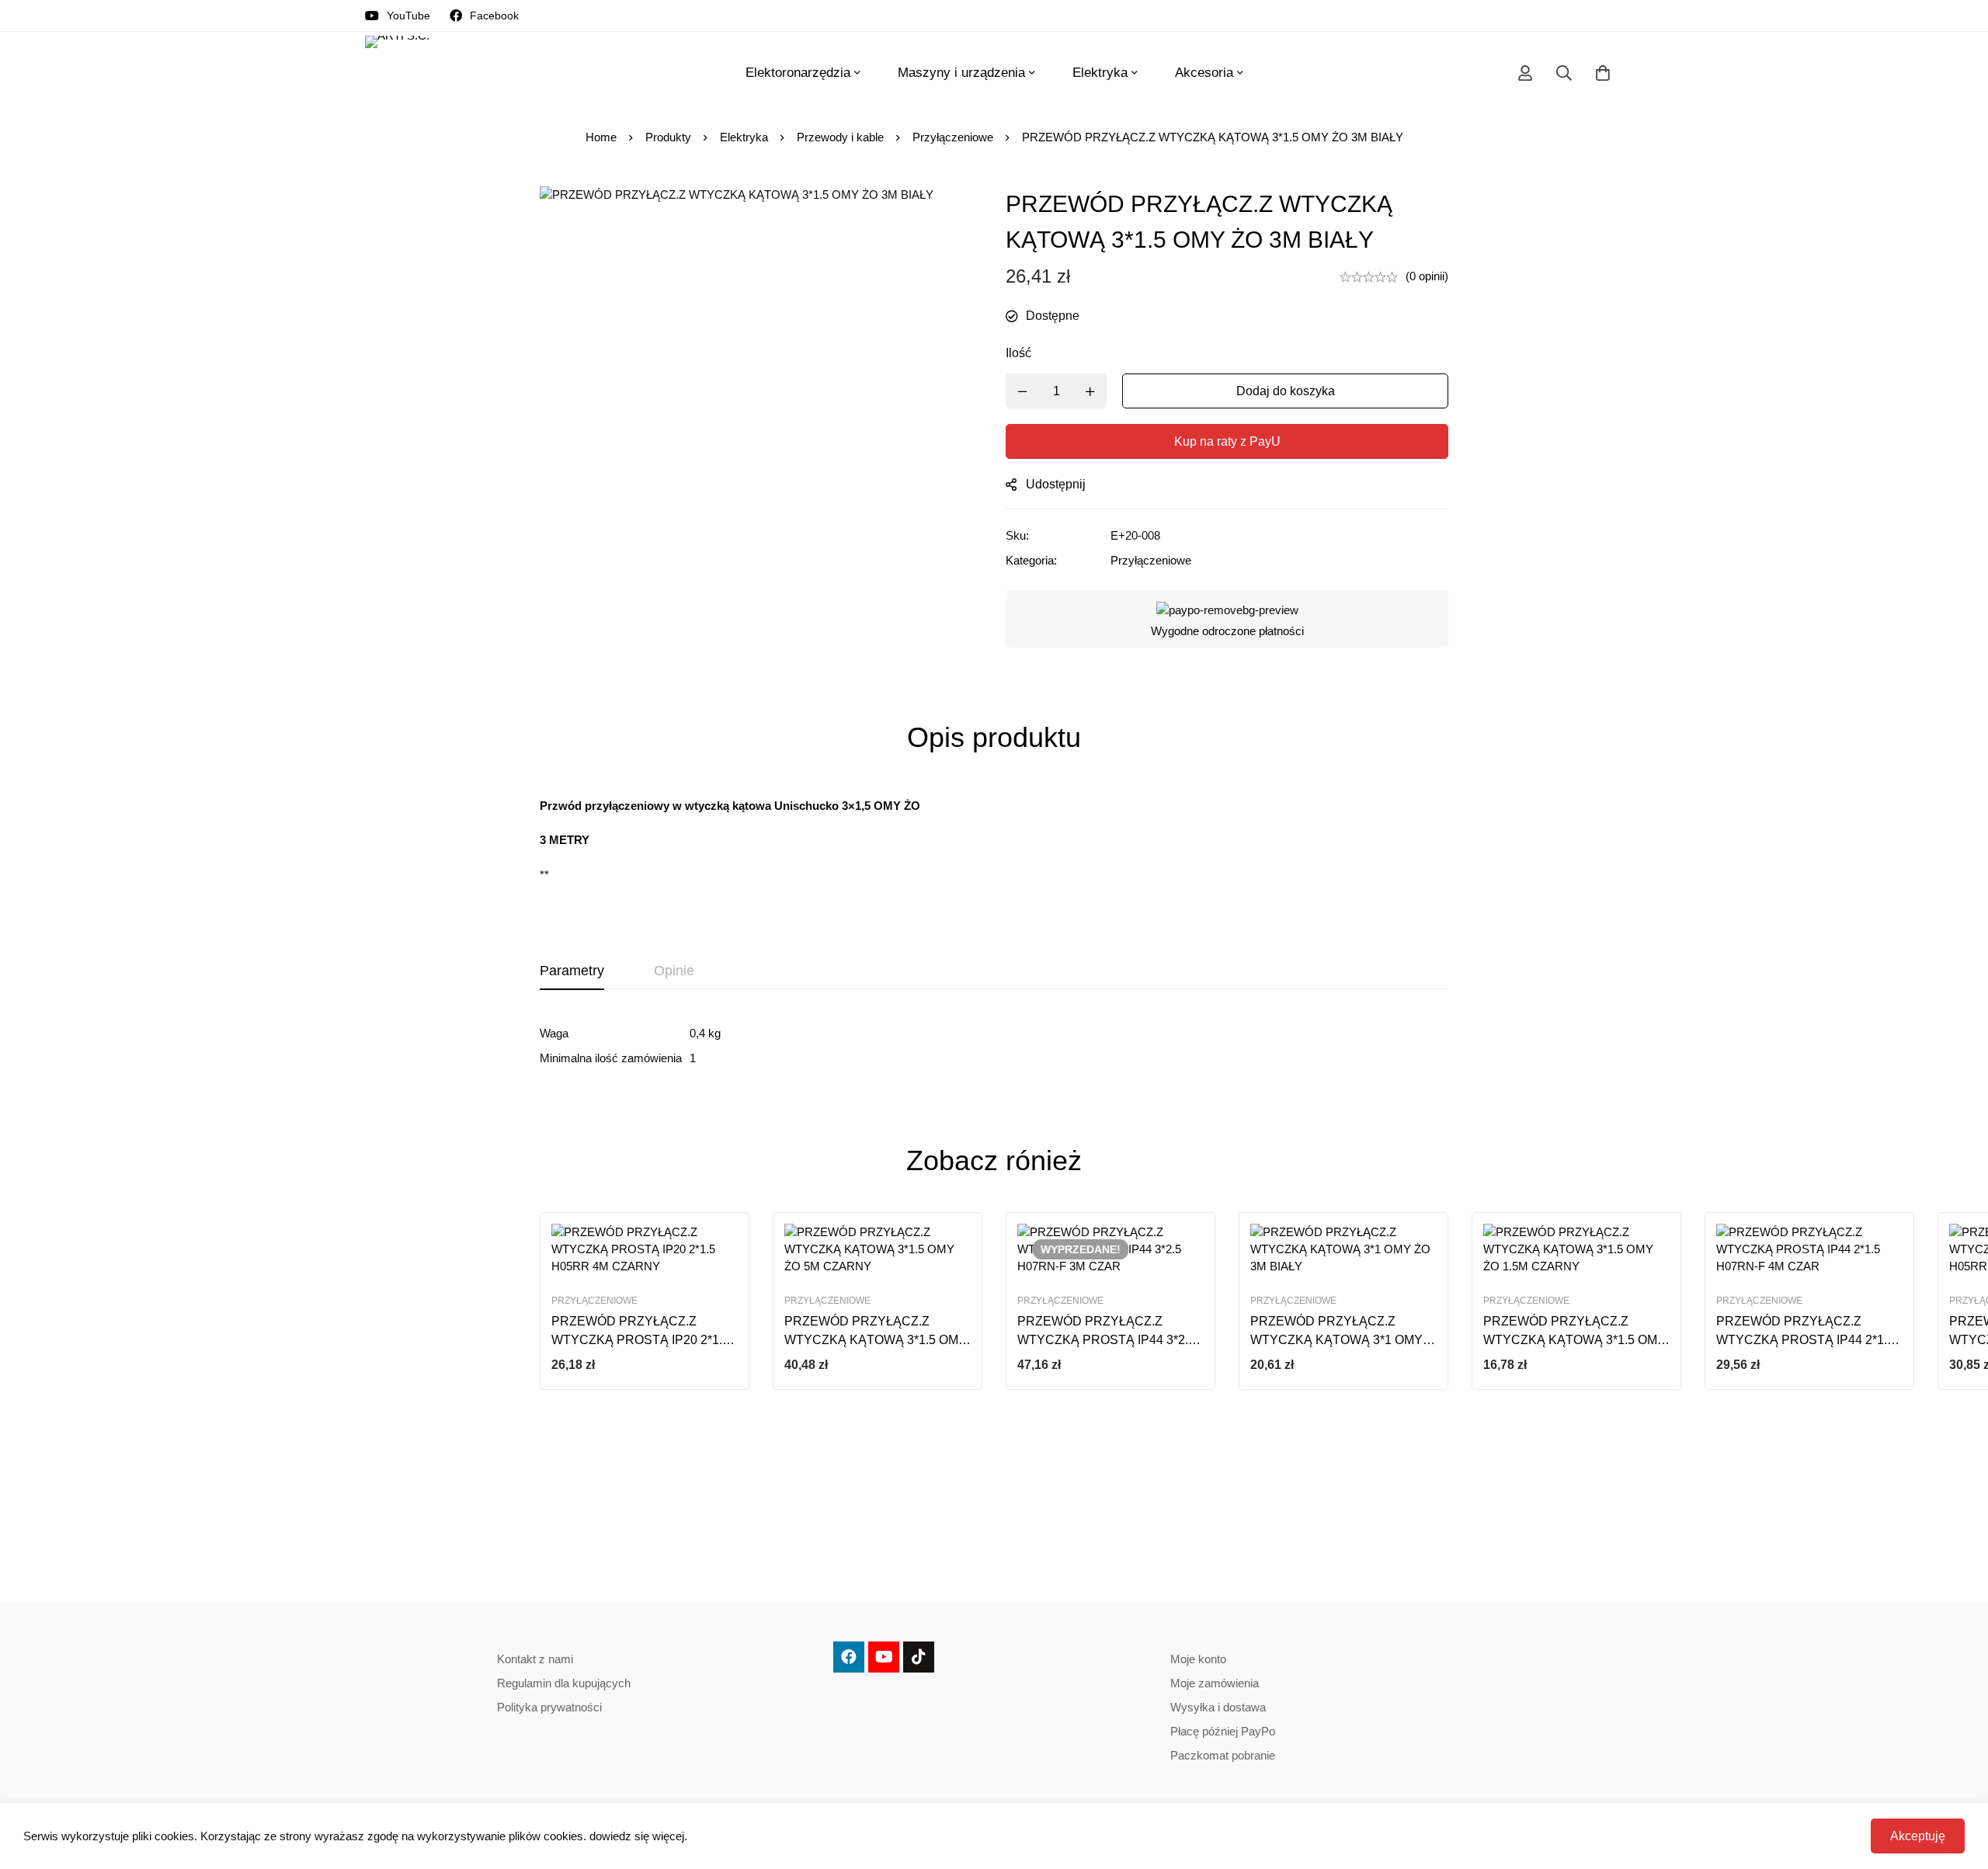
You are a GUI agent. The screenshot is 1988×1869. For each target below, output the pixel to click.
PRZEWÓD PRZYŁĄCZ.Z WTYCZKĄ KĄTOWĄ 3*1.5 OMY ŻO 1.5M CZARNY (1574, 1340)
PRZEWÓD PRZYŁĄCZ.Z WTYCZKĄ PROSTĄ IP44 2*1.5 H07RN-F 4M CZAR (1805, 1340)
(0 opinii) (1427, 276)
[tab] (572, 971)
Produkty (668, 137)
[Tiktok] (919, 1657)
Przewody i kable (840, 137)
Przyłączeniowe (953, 137)
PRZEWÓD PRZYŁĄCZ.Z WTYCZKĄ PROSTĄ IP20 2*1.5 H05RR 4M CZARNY (640, 1340)
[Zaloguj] (1525, 73)
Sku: (1017, 535)
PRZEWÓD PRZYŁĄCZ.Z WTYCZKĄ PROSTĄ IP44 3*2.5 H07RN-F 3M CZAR (1106, 1340)
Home (601, 137)
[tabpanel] (994, 1046)
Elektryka (744, 137)
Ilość (1018, 353)
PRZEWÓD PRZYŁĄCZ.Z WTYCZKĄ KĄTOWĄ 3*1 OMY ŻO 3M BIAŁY (1336, 1340)
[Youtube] (884, 1657)
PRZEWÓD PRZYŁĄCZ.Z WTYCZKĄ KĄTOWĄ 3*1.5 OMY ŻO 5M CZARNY (876, 1340)
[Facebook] (849, 1657)
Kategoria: (1031, 560)
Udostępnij (1056, 484)
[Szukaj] (1564, 73)
